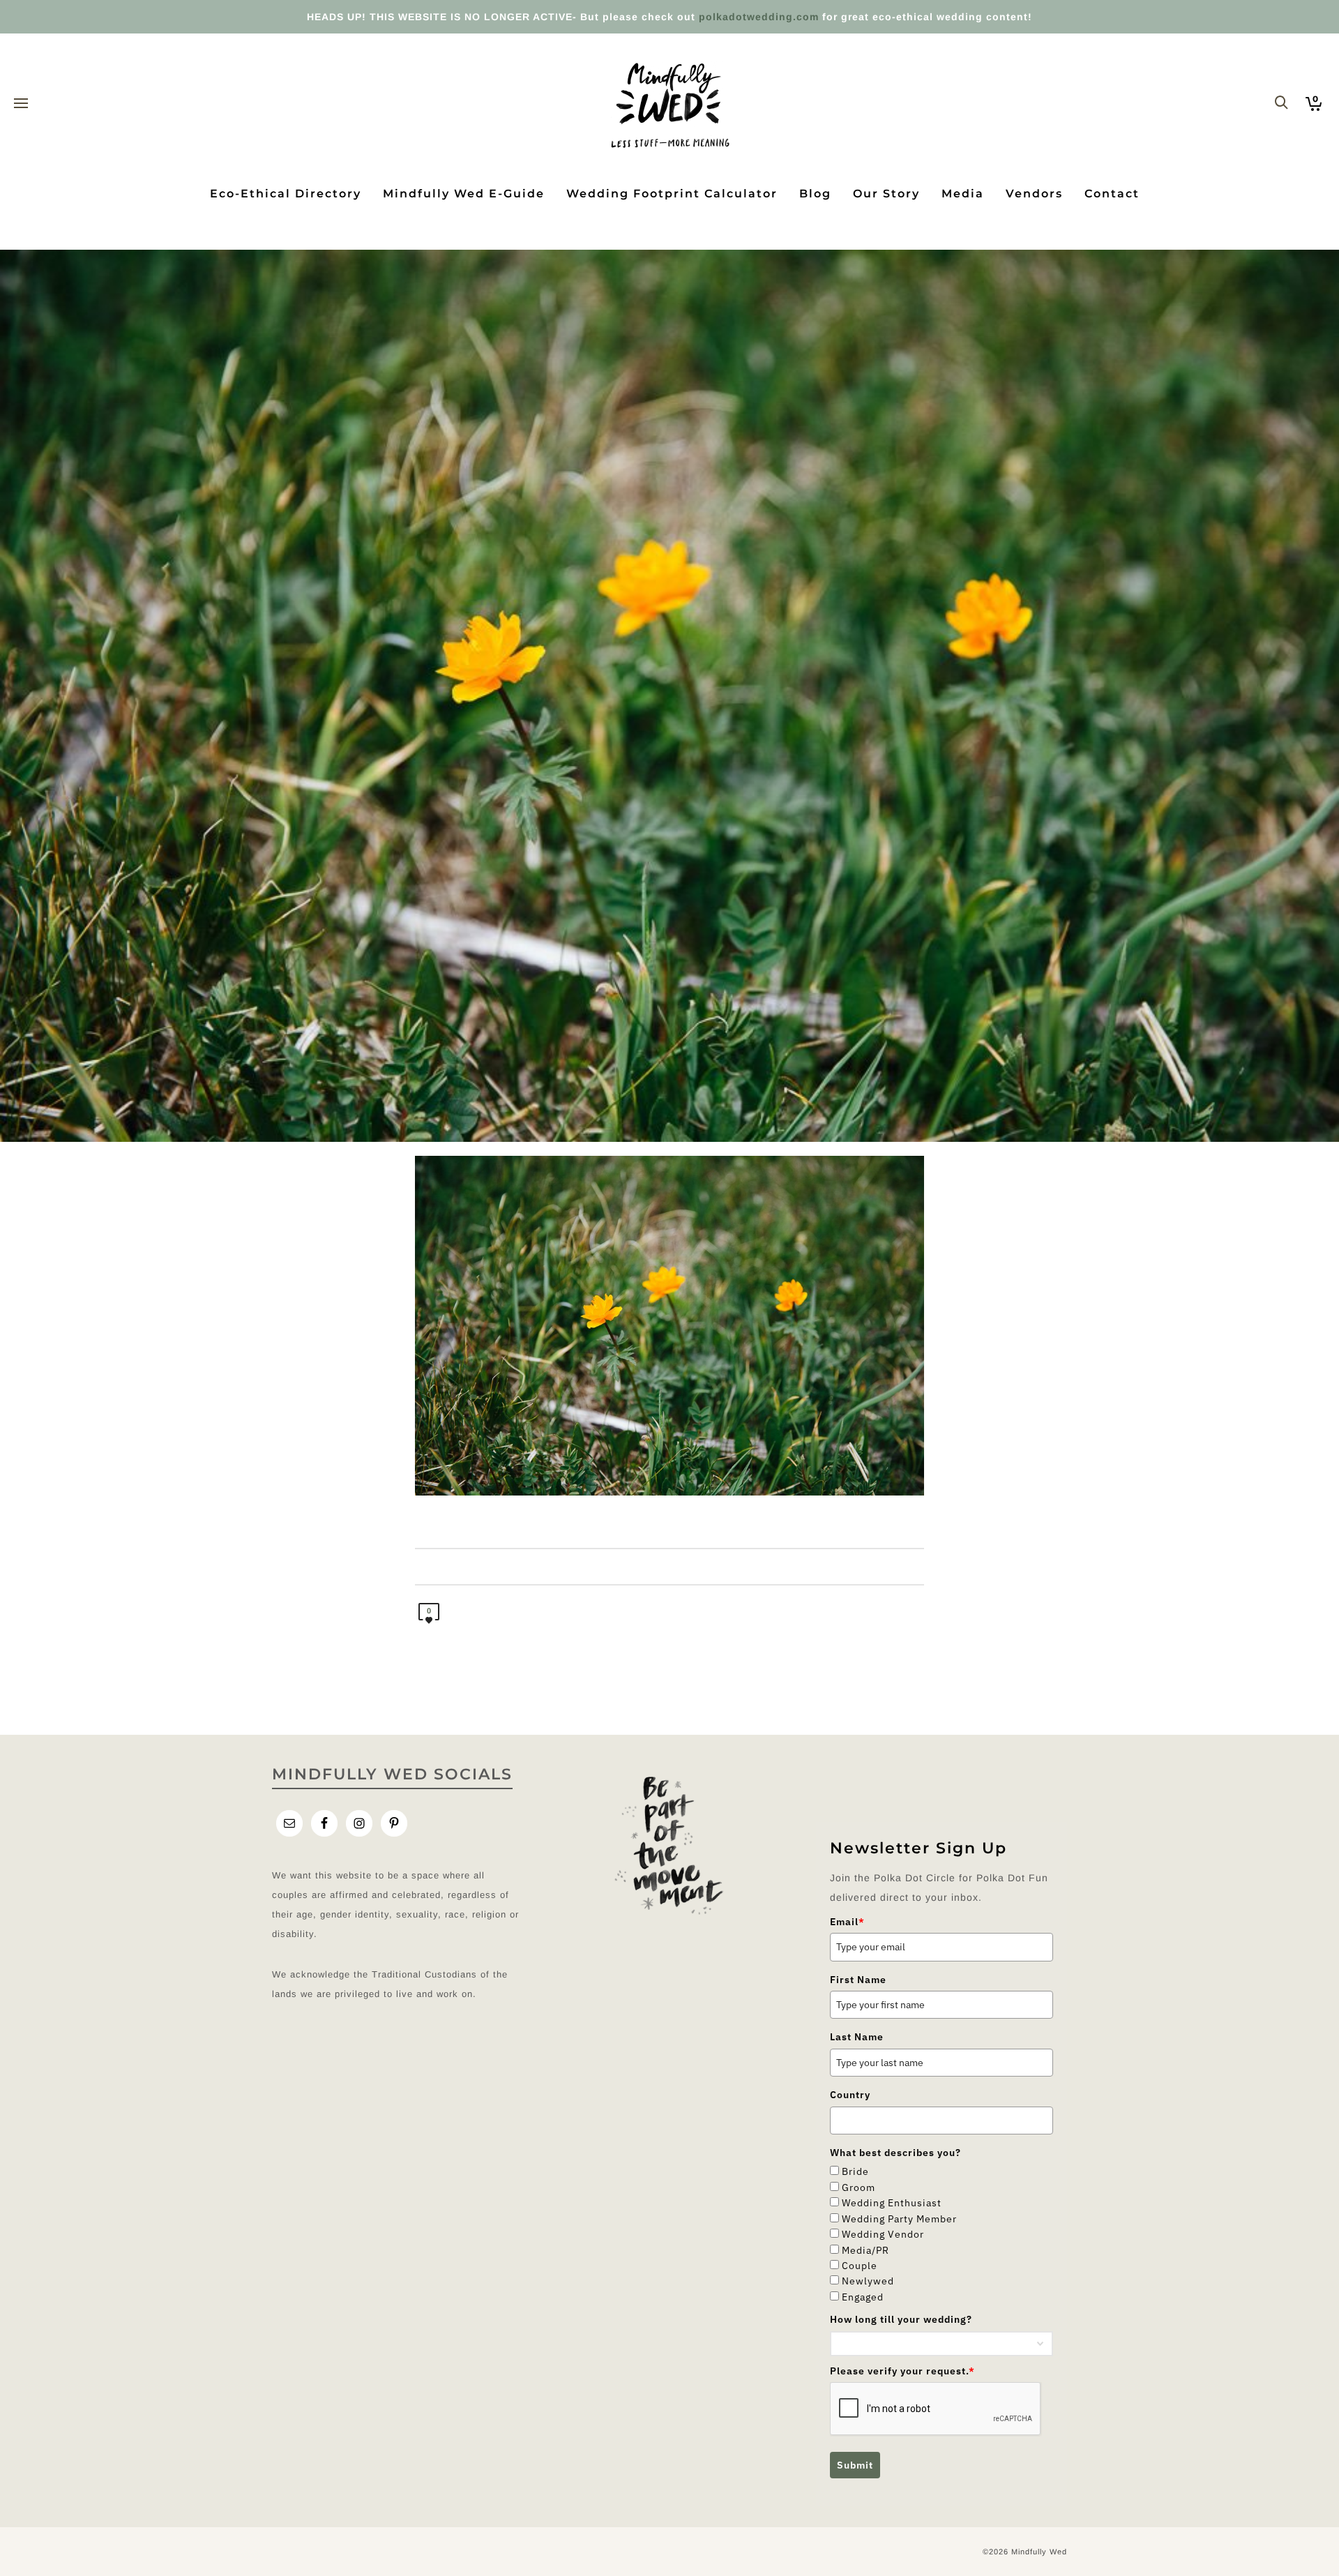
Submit (855, 2465)
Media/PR (865, 2250)
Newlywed (868, 2281)
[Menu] (21, 104)
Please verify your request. (902, 2371)
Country (850, 2095)
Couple (860, 2266)
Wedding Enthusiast (892, 2203)
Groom (858, 2187)
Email (847, 1922)
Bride (855, 2171)
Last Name (857, 2037)
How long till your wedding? (901, 2319)
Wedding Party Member (899, 2219)
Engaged (863, 2297)
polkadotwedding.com (759, 17)
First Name (858, 1980)
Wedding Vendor (883, 2234)
